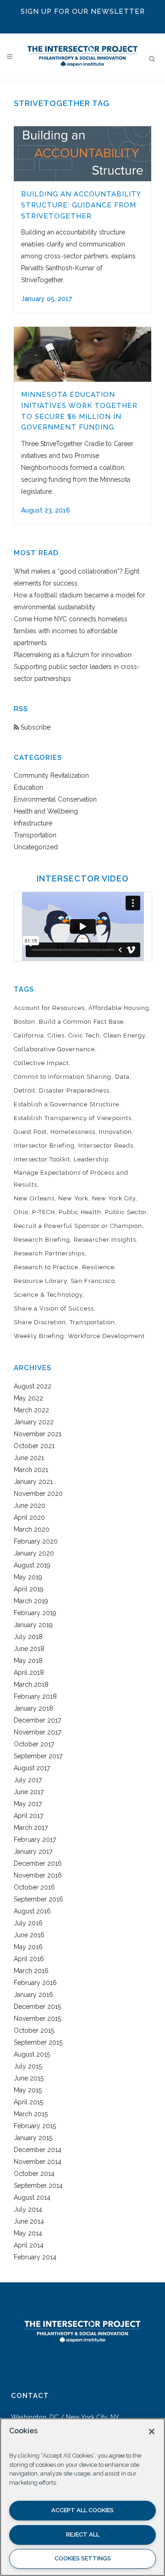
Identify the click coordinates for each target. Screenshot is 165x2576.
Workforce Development (106, 1336)
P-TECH (44, 1212)
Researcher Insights (105, 1240)
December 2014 (38, 2150)
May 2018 (28, 1661)
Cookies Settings (83, 2558)
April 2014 (29, 2245)
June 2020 (30, 1505)
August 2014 (32, 2197)
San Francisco (93, 1281)
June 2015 (29, 2078)
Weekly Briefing (39, 1336)
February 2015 (35, 2126)
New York (73, 1198)
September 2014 (38, 2186)
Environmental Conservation (55, 799)
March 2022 (31, 1410)
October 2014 (34, 2174)
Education (28, 787)
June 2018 (29, 1649)
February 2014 (35, 2257)
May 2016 (28, 1947)
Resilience (98, 1267)
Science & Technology (48, 1295)
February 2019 (35, 1613)
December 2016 (38, 1863)
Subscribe (35, 727)
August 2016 (32, 1911)
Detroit (25, 1090)
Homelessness (73, 1132)
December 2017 (37, 1720)
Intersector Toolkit (42, 1159)
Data (122, 1077)
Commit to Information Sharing (63, 1077)
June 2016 (29, 1935)
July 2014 (28, 2209)
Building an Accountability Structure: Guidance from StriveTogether (81, 205)
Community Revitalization (51, 775)
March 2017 (31, 1828)
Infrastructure (33, 823)
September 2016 (38, 1899)
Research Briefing (42, 1240)
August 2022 (33, 1386)
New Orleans (34, 1198)
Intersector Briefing (44, 1146)
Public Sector (126, 1212)
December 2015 (37, 2007)
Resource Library (40, 1281)
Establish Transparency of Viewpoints (73, 1118)
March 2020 (32, 1529)
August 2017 (32, 1768)
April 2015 (28, 2102)
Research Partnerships (49, 1253)
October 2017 (34, 1744)
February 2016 (35, 1983)
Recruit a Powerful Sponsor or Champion (78, 1226)
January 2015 (33, 2138)
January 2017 (33, 1851)
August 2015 (32, 2054)
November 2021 (38, 1434)
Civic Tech (84, 1035)
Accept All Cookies (82, 2510)
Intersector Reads (106, 1146)
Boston (25, 1022)
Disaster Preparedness (74, 1090)
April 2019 (29, 1589)
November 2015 (37, 2018)
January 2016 (33, 1995)
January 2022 (34, 1422)
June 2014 (29, 2221)
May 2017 (28, 1804)
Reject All (83, 2534)
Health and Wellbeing (46, 811)
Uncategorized (36, 847)
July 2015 (28, 2066)
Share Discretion (40, 1322)
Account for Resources (49, 1008)
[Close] (152, 2431)
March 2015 (31, 2114)
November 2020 (38, 1494)
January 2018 (33, 1708)
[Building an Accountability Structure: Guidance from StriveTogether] (82, 154)
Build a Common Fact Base (81, 1022)
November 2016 (38, 1875)
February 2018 (35, 1696)
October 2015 (34, 2030)
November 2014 (38, 2162)
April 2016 (29, 1959)
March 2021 (31, 1470)
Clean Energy (124, 1035)
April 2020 (29, 1517)
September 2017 (38, 1756)
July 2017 (28, 1780)
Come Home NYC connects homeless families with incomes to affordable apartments (71, 631)
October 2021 (34, 1446)
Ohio (21, 1212)
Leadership (91, 1159)
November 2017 (37, 1732)
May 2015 (28, 2090)
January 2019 (33, 1625)
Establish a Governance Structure (66, 1104)
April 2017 (28, 1816)
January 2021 (33, 1482)
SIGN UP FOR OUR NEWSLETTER (83, 11)
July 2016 (28, 1923)
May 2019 (28, 1577)
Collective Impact (41, 1063)
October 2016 (34, 1887)
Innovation (115, 1132)
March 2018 (31, 1684)
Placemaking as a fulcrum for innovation (73, 655)
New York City (114, 1198)
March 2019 (31, 1601)
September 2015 (38, 2042)
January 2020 (34, 1553)
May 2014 (28, 2233)
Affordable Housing (119, 1008)
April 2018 (29, 1673)
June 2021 (29, 1458)
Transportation (35, 835)
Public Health (80, 1212)
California (29, 1035)
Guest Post (30, 1132)
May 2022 (28, 1398)
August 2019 (32, 1565)
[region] (82, 2497)
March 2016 (31, 1971)
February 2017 (35, 1840)
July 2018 (28, 1637)
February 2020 (36, 1541)
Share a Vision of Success (54, 1308)
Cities (56, 1035)
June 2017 (29, 1792)
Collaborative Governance (54, 1049)
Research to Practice (46, 1267)
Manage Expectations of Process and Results (71, 1179)
